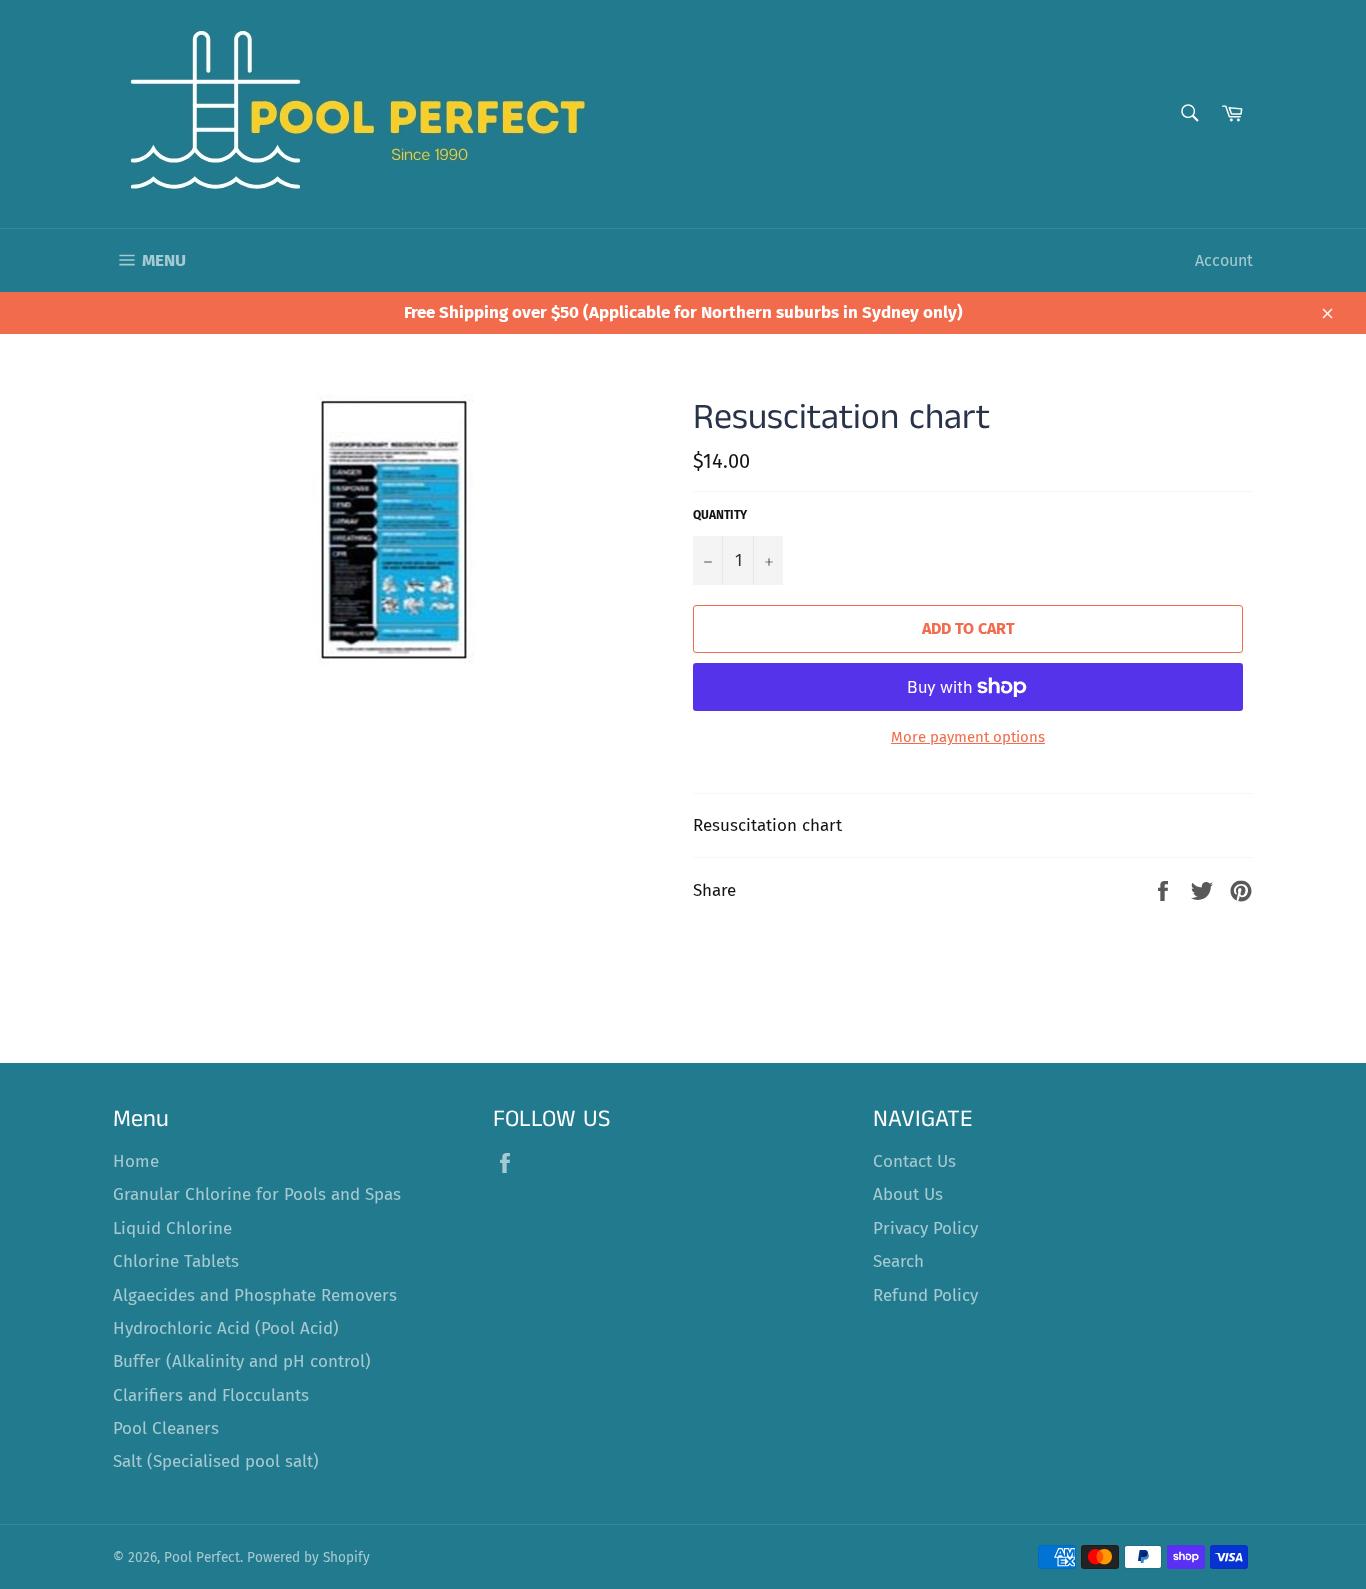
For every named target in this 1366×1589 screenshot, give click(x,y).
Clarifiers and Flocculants (211, 1395)
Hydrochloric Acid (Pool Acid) (226, 1328)
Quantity (720, 515)
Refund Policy (925, 1295)
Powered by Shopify (308, 1557)
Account (1224, 260)
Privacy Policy (925, 1228)
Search (898, 1261)
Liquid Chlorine (172, 1228)
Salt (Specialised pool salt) (216, 1461)
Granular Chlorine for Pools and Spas (257, 1194)
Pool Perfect (202, 1557)
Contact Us (914, 1161)
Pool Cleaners (166, 1428)
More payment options (968, 737)
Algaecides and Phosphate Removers (255, 1295)
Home (136, 1161)
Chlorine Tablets (176, 1261)
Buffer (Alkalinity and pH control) (242, 1361)
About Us (908, 1194)
